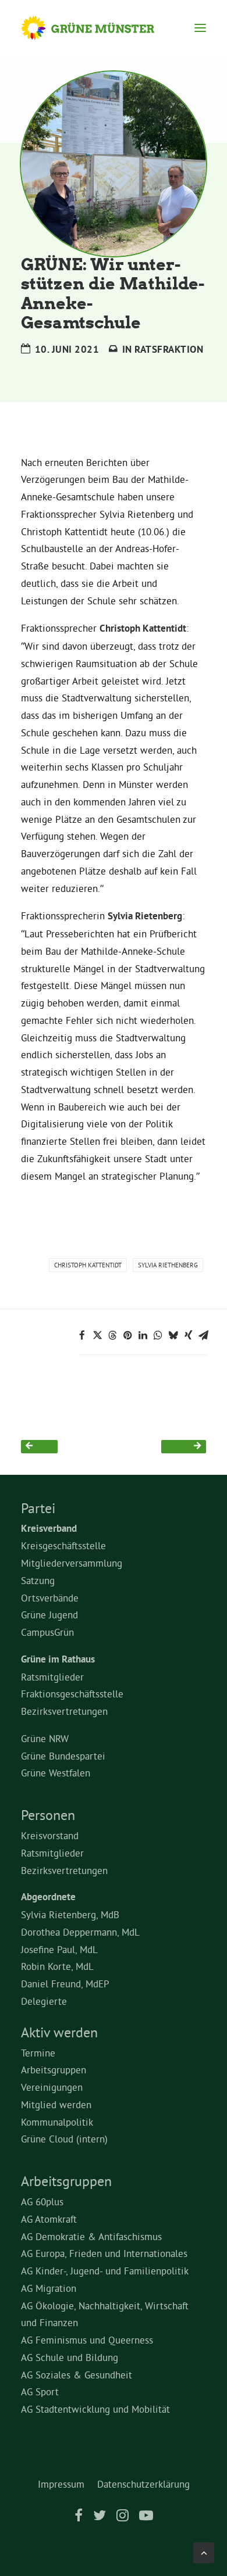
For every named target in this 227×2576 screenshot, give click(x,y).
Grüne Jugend (49, 1615)
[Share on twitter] (97, 1335)
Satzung (38, 1580)
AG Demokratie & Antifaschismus (91, 2236)
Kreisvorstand (50, 1835)
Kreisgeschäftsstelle (63, 1545)
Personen (48, 1815)
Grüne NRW (45, 1738)
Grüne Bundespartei (63, 1756)
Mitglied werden (56, 2104)
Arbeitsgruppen (54, 2070)
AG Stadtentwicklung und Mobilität (95, 2409)
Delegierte (44, 2001)
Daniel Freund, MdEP (65, 1984)
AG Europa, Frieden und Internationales (104, 2253)
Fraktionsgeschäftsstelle (72, 1694)
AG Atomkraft (49, 2219)
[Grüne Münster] (99, 28)
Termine (38, 2053)
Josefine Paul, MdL (59, 1949)
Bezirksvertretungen (64, 1711)
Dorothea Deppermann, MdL (80, 1932)
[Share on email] (203, 1335)
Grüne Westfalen (56, 1773)
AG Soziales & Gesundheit (77, 2375)
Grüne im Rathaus (58, 1659)
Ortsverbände (50, 1598)
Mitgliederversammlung (72, 1563)
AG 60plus (42, 2201)
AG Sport (40, 2392)
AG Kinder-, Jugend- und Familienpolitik (105, 2271)
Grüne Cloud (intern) (64, 2139)
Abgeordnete (48, 1897)
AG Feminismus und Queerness (87, 2340)
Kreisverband (49, 1528)
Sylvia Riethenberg (168, 1265)
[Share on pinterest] (127, 1335)
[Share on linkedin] (143, 1335)
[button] (200, 28)
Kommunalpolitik (57, 2122)
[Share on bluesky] (173, 1335)
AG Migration (49, 2288)
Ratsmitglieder (52, 1677)
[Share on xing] (188, 1335)
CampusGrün (47, 1632)
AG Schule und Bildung (70, 2357)
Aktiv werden (59, 2032)
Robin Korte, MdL (57, 1966)
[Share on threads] (112, 1335)
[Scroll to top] (204, 2550)
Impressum (61, 2484)
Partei (38, 1508)
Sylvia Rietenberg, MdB (70, 1914)
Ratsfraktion (169, 349)
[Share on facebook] (82, 1335)
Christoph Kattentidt (88, 1265)
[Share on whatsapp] (158, 1335)
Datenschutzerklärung (143, 2484)
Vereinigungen (52, 2087)
